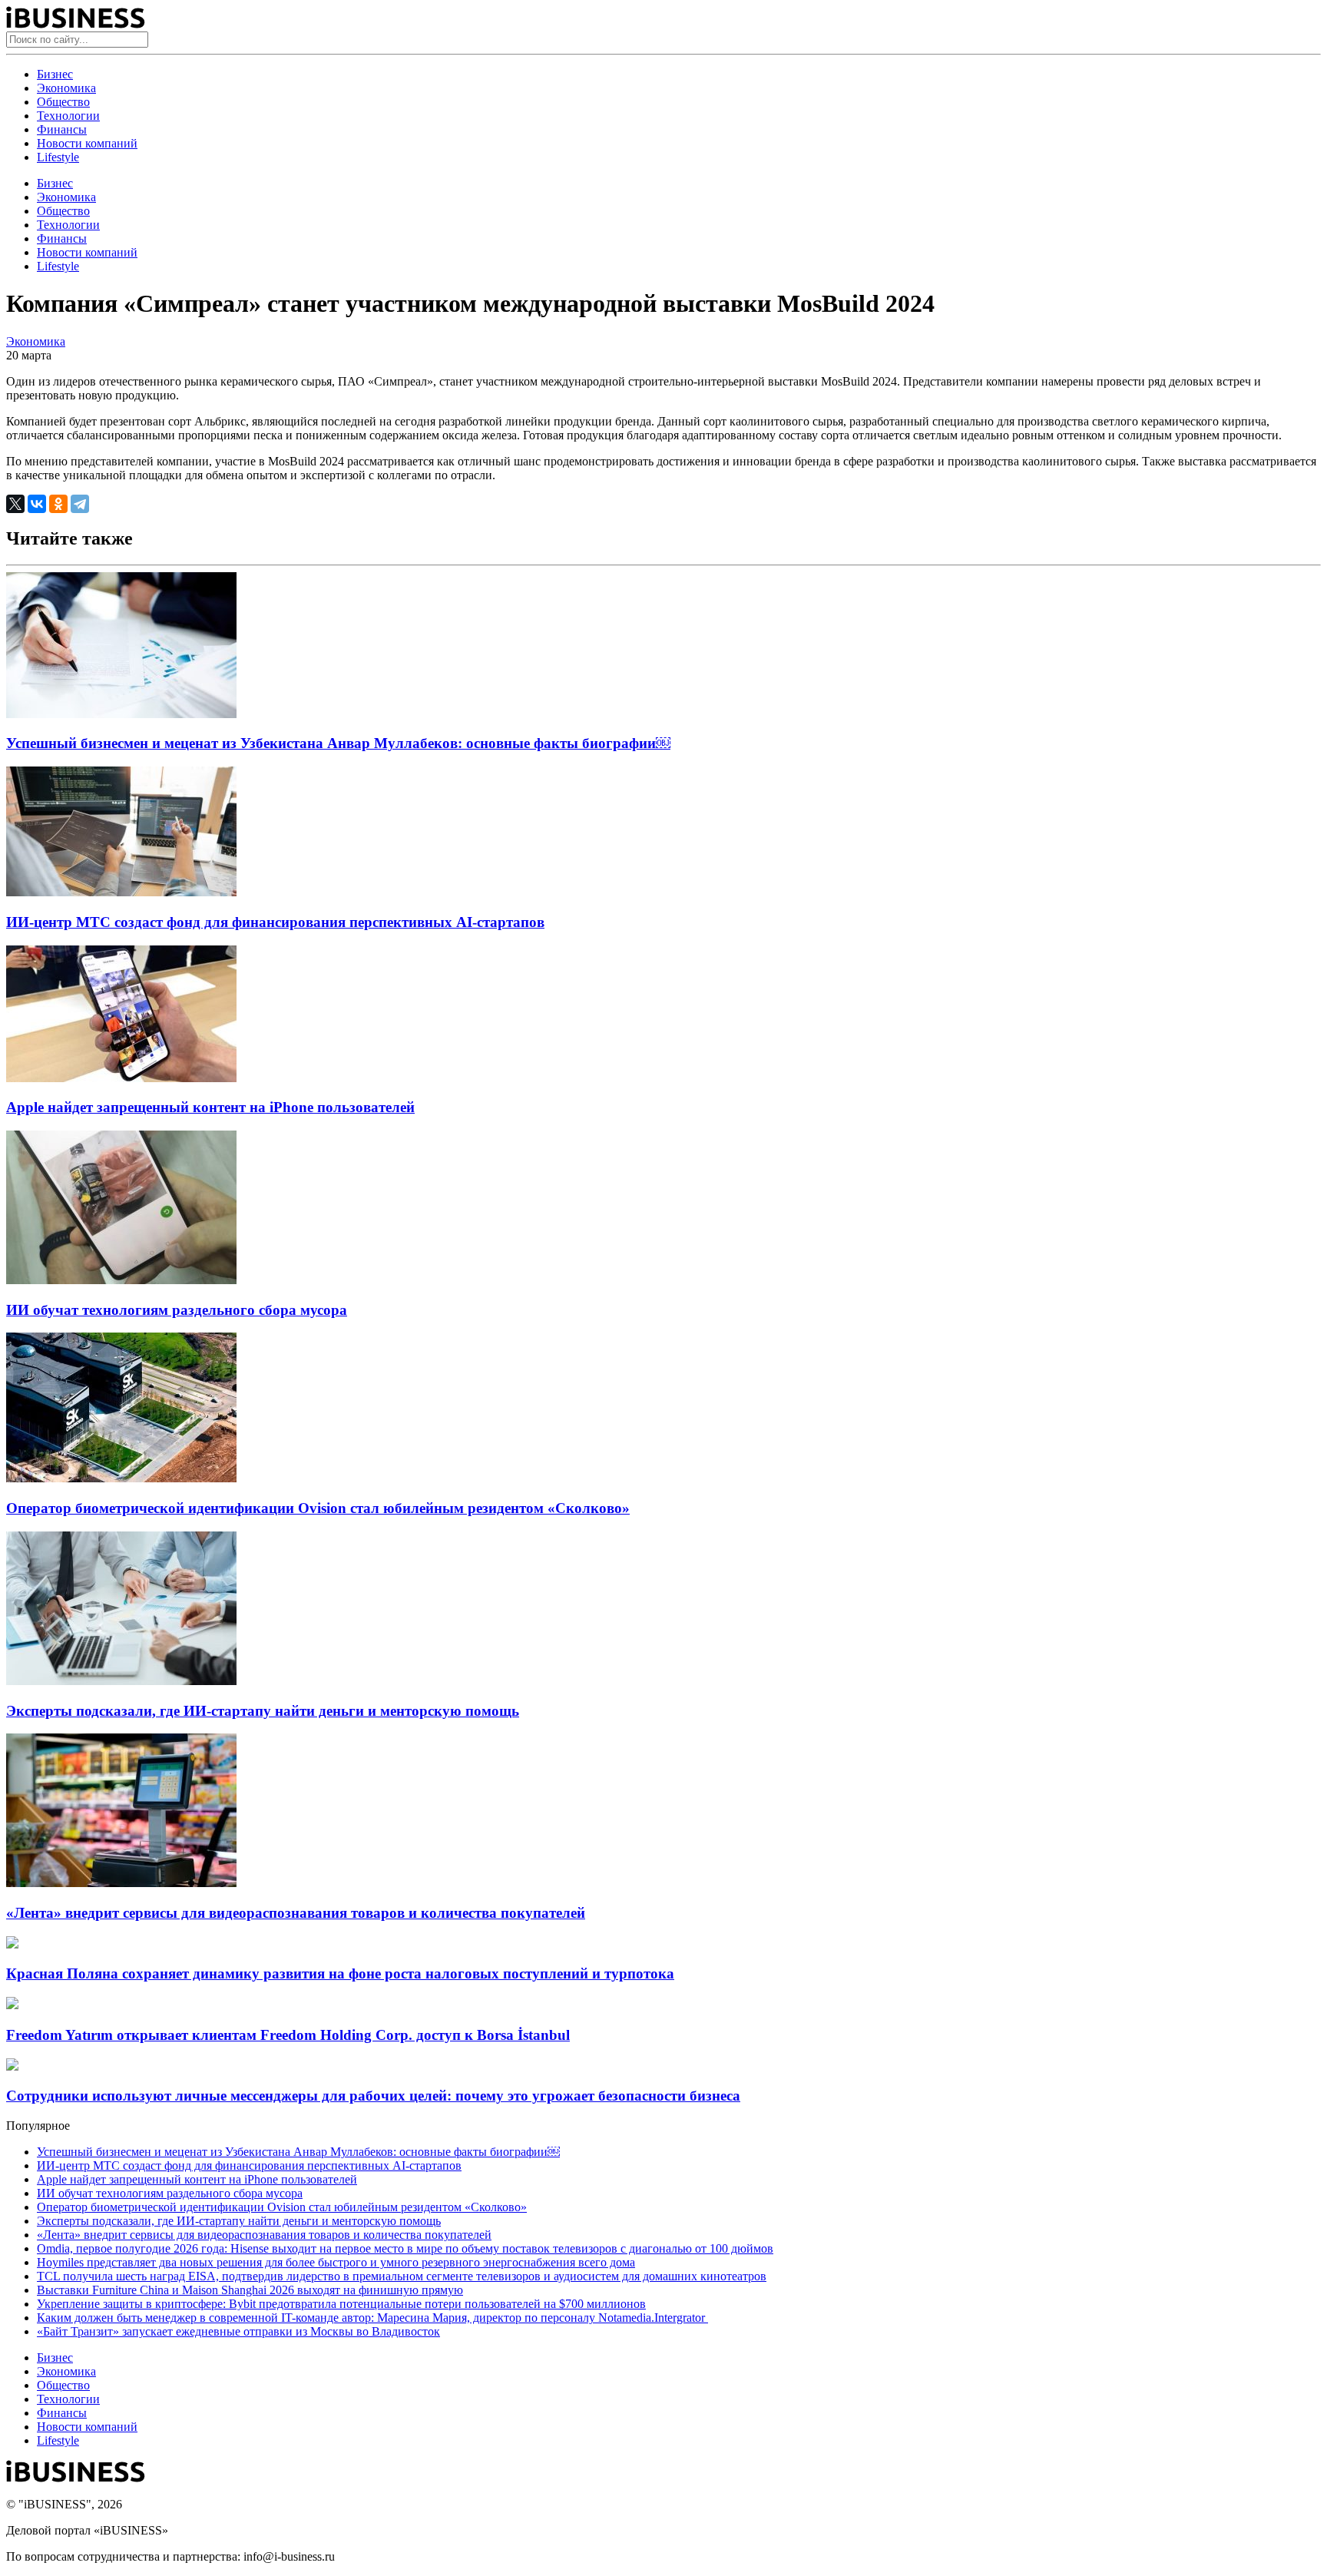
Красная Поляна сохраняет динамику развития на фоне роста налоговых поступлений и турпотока (340, 1973)
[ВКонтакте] (37, 504)
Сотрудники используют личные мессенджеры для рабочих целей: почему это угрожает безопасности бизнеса (373, 2096)
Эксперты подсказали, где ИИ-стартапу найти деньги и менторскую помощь (263, 1711)
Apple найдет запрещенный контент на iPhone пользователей (210, 1107)
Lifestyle (58, 157)
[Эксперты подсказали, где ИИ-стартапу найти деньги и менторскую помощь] (121, 1681)
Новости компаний (87, 143)
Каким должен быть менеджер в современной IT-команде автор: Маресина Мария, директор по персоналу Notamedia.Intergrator (372, 2318)
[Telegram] (80, 504)
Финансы (62, 129)
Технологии (68, 116)
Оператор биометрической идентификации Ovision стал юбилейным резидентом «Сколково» (318, 1508)
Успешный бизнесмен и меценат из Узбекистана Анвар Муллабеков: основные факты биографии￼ (338, 743)
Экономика (66, 88)
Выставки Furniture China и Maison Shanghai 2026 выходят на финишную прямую (250, 2290)
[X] (15, 504)
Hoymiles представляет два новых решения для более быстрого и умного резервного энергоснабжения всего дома (336, 2262)
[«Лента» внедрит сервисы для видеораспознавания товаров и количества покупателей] (121, 1883)
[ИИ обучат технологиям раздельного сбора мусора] (121, 1280)
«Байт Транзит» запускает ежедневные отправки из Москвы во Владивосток (238, 2331)
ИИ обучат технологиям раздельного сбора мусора (177, 1310)
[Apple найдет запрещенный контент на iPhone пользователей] (121, 1078)
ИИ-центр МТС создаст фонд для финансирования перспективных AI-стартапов (275, 922)
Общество (63, 102)
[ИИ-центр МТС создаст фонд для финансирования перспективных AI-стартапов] (121, 892)
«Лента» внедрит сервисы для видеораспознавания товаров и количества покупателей (296, 1913)
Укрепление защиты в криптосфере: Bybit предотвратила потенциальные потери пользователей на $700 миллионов (341, 2304)
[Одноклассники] (58, 504)
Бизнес (55, 74)
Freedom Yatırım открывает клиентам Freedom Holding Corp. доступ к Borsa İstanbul (288, 2035)
